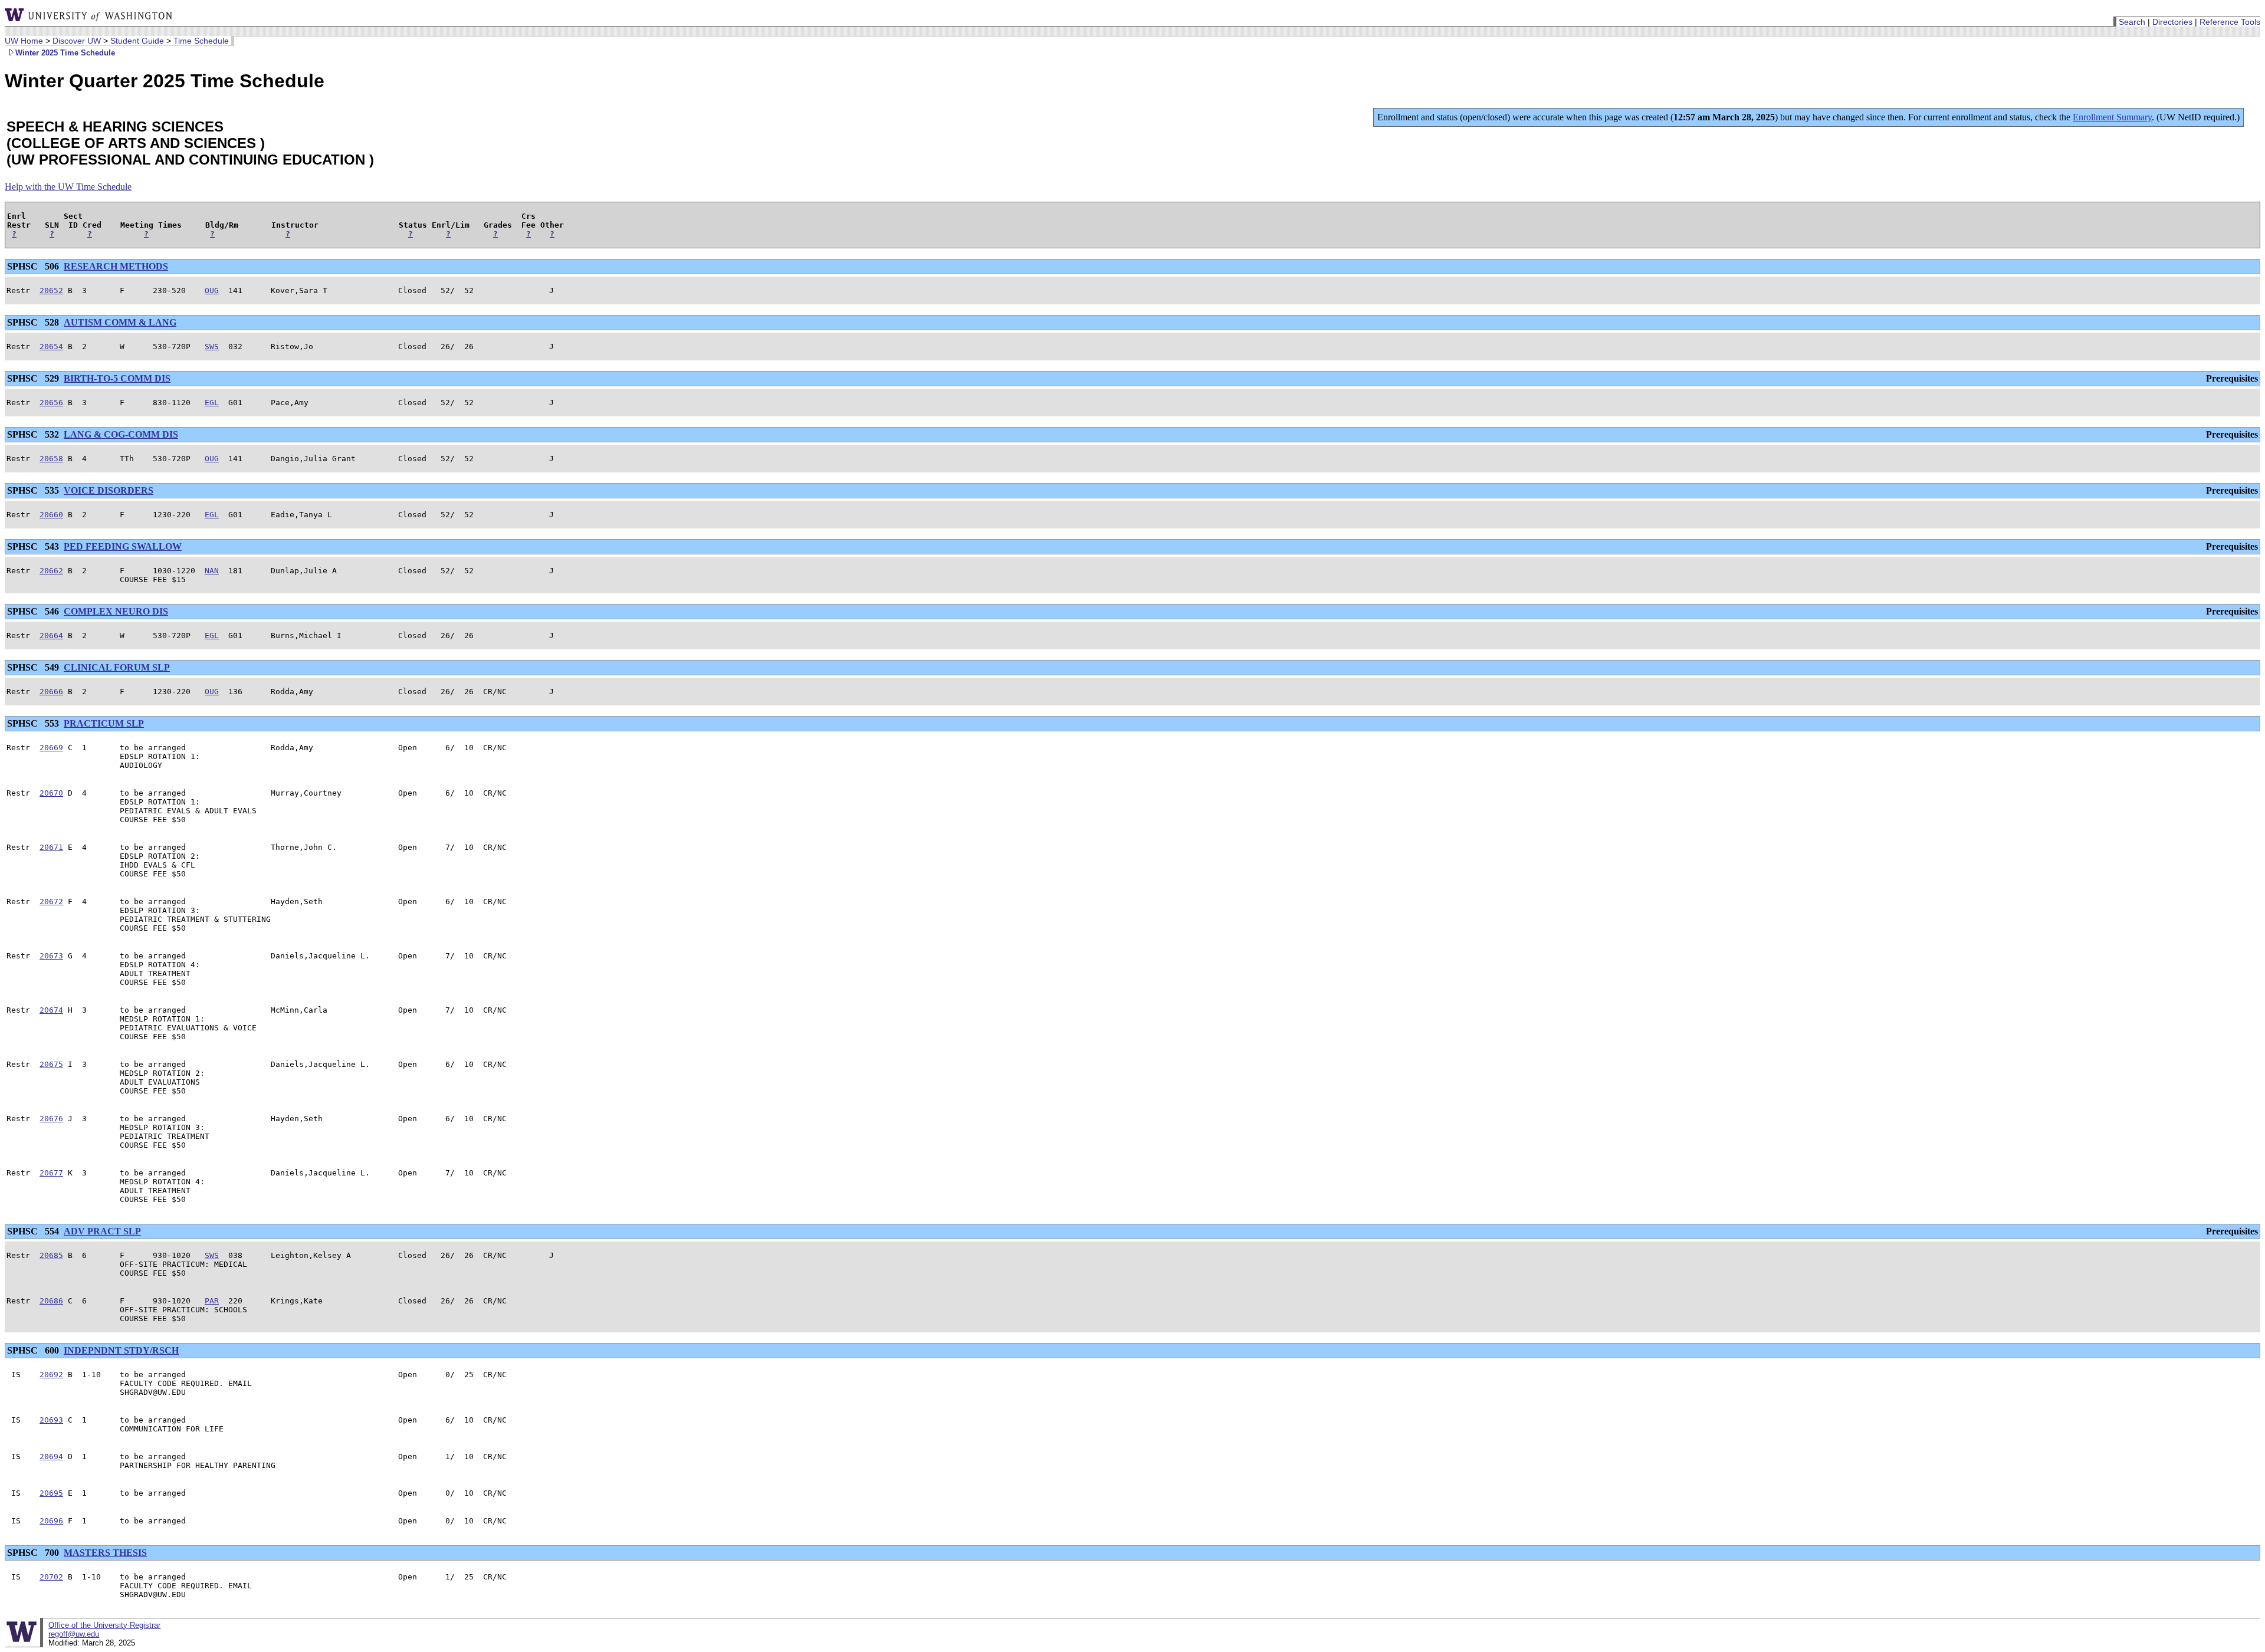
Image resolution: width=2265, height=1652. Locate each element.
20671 (51, 847)
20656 (51, 403)
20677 (51, 1173)
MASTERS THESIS (105, 1553)
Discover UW (77, 41)
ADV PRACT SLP (102, 1231)
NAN (212, 571)
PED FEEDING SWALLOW (123, 546)
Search (2132, 22)
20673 (51, 956)
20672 (51, 901)
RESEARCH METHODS (116, 266)
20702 (51, 1577)
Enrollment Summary (2112, 117)
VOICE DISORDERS (109, 490)
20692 (51, 1375)
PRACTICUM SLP (104, 723)
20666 (51, 692)
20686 (51, 1301)
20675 (51, 1064)
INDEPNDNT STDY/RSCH (121, 1350)
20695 (51, 1493)
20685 (51, 1255)
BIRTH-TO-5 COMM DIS (117, 378)
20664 (51, 635)
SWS (212, 347)
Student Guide (137, 41)
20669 (51, 748)
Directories (2172, 22)
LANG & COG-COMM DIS (121, 434)
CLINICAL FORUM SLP (117, 667)
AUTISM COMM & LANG (120, 322)
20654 (51, 347)
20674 (51, 1010)
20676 (51, 1119)
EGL (212, 403)
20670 (51, 793)
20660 (51, 515)
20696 (51, 1521)
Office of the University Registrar (104, 1625)
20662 (51, 571)
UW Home (24, 41)
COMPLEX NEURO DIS (116, 611)
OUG (212, 290)
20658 (51, 459)
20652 (51, 290)
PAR (212, 1301)
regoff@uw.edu (74, 1634)
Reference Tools (2230, 22)
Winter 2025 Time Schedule (65, 53)
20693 (51, 1420)
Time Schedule (201, 41)
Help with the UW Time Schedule (68, 187)
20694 (51, 1456)
